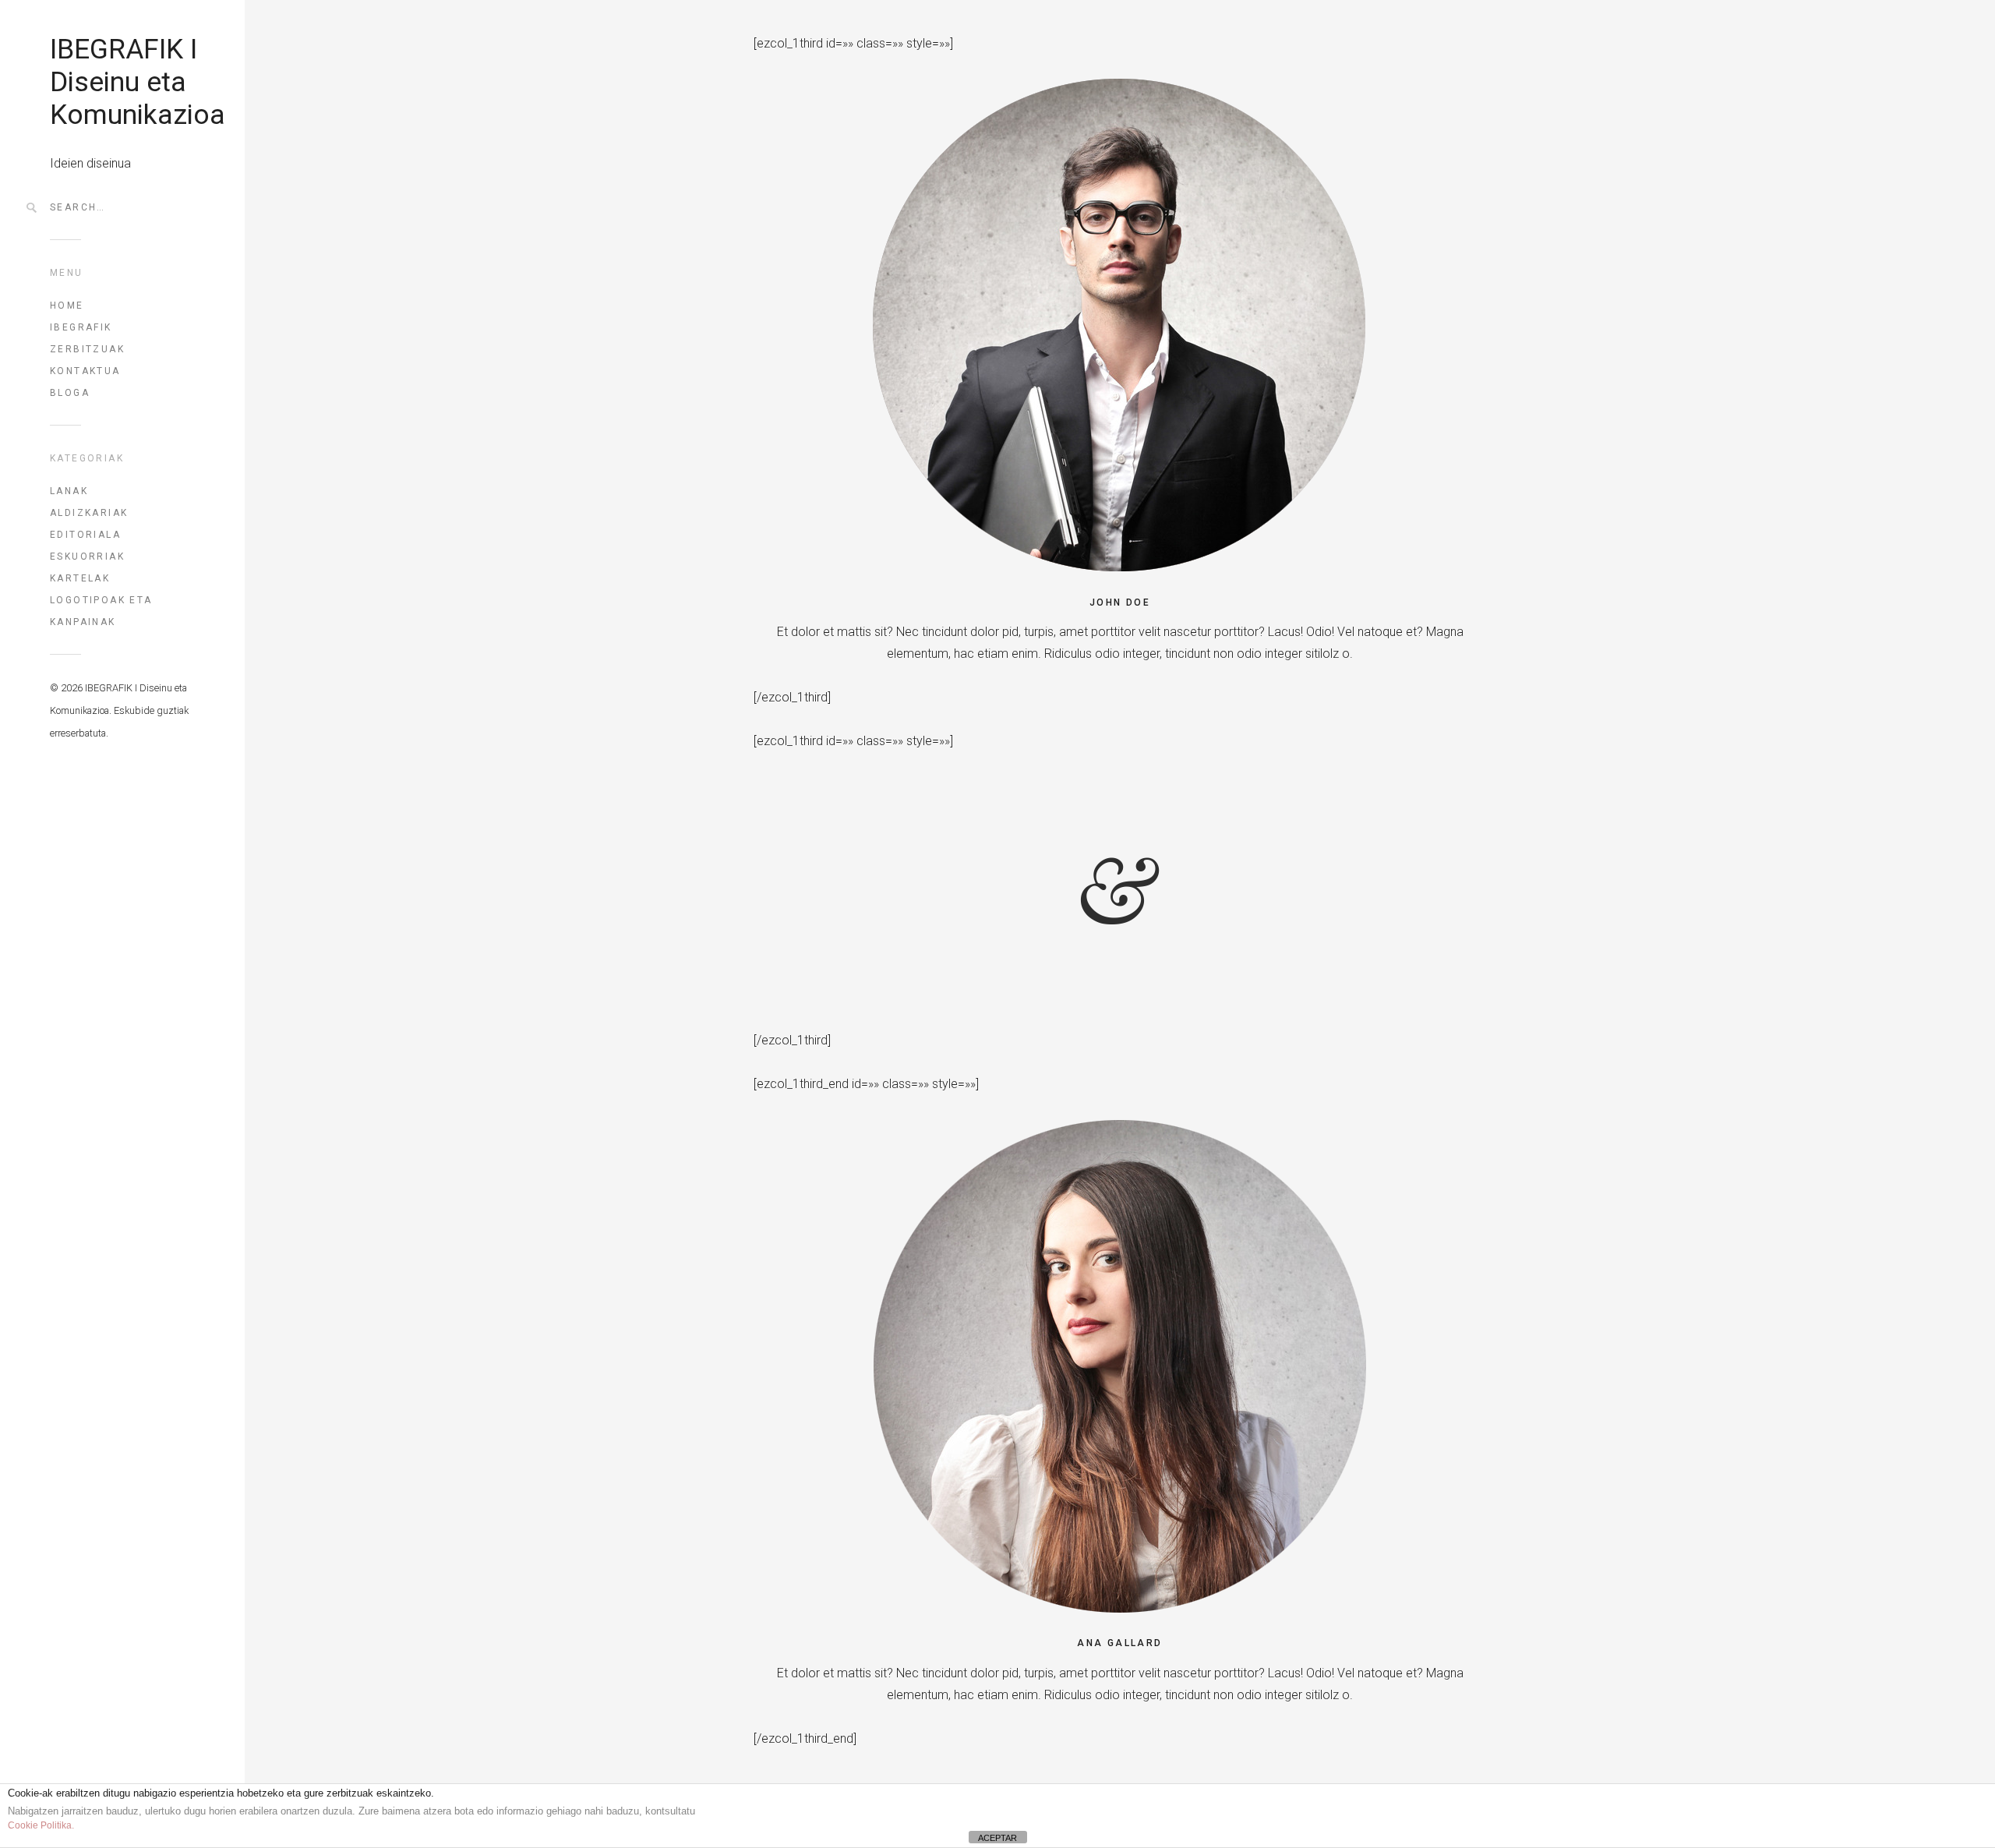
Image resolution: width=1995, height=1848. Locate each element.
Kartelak (80, 578)
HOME (67, 306)
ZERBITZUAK (87, 349)
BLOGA (70, 393)
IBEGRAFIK (81, 327)
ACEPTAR (997, 1838)
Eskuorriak (87, 557)
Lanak (69, 491)
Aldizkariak (89, 513)
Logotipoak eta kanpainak (101, 611)
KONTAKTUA (85, 371)
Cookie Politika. (41, 1825)
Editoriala (85, 535)
